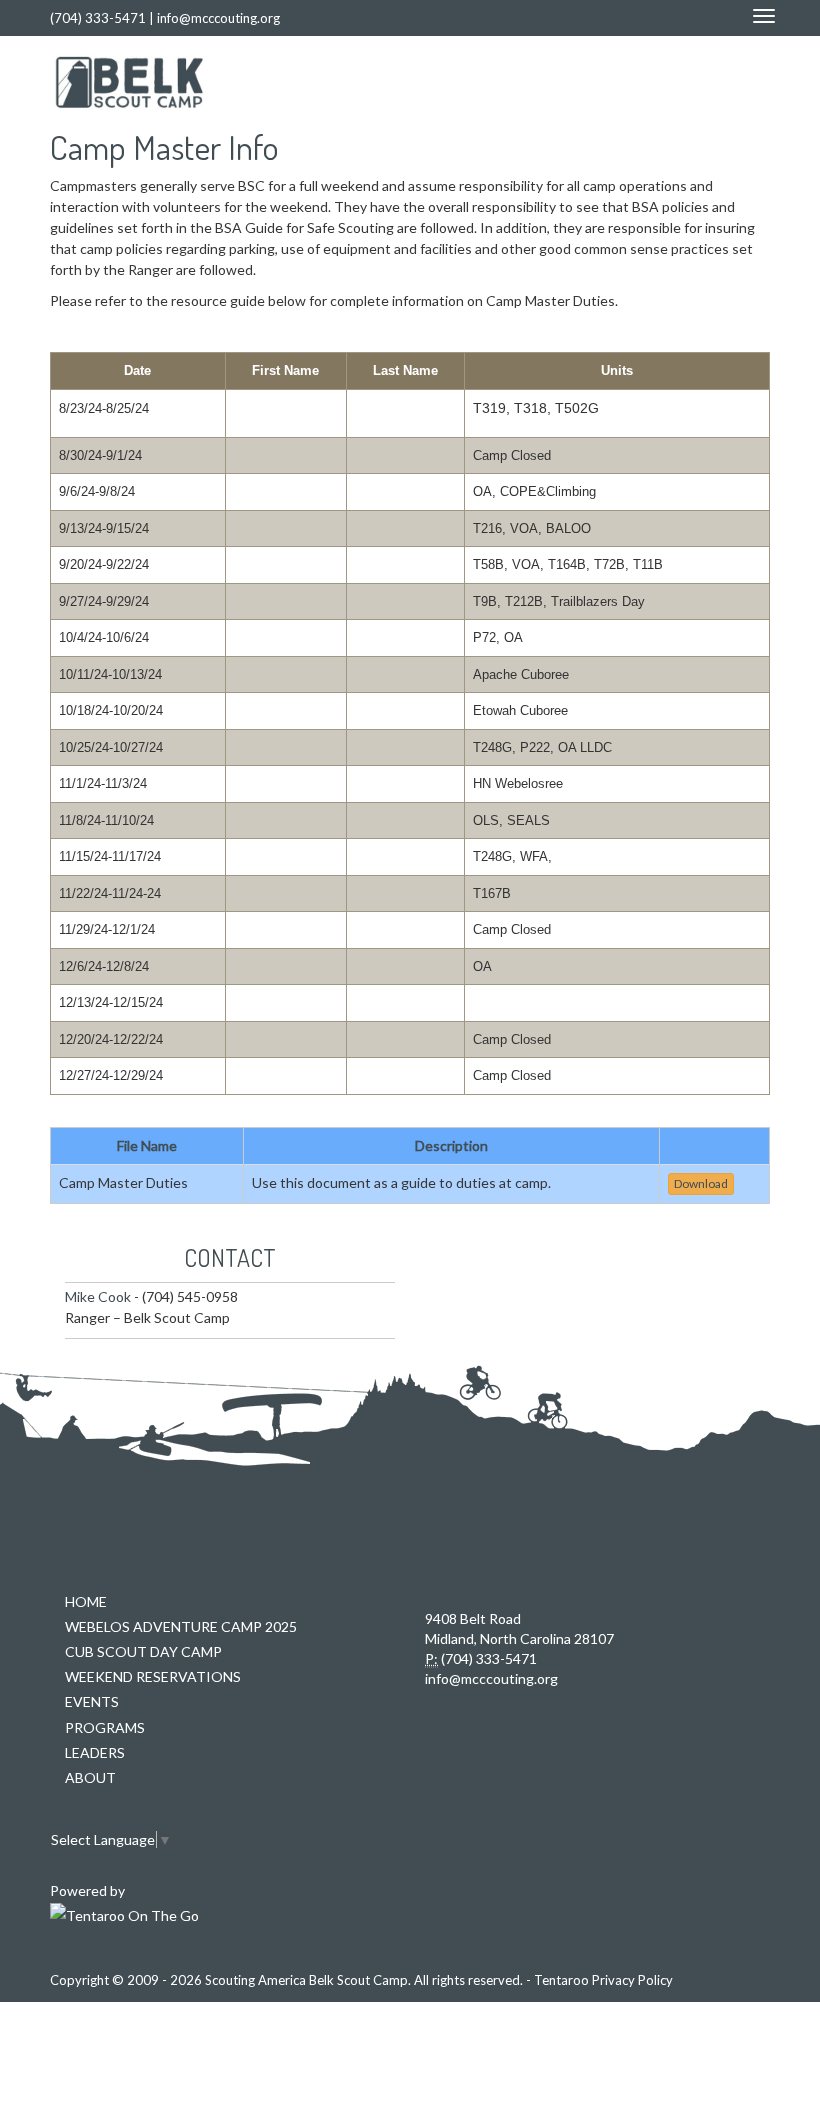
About (90, 1777)
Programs (105, 1727)
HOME (86, 1601)
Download (701, 1183)
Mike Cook (98, 1296)
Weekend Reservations (153, 1676)
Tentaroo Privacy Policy (603, 1980)
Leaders (95, 1752)
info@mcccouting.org (218, 18)
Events (92, 1701)
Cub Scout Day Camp (143, 1651)
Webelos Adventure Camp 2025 (181, 1626)
